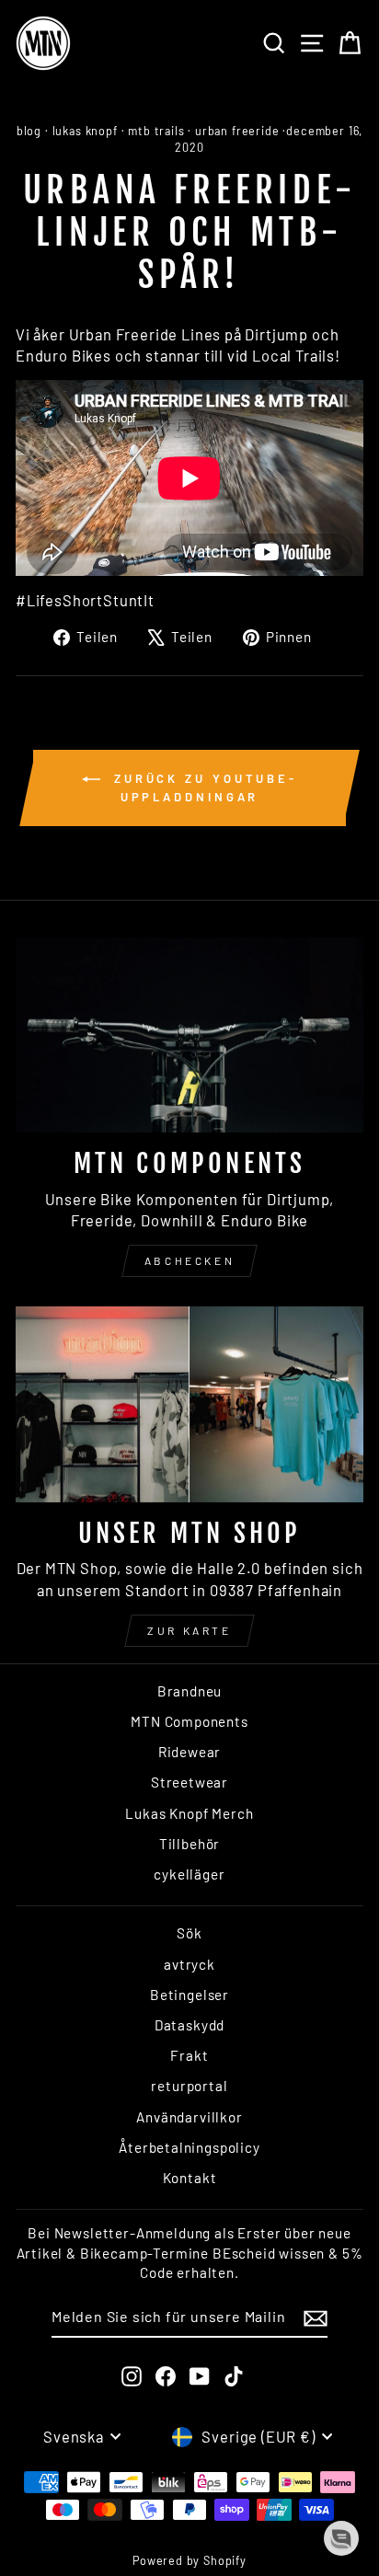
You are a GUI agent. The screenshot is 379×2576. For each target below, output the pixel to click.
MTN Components (189, 1721)
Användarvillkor (189, 2117)
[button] (341, 2538)
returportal (189, 2086)
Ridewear (190, 1752)
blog (29, 131)
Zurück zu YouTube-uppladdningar (202, 788)
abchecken (189, 1260)
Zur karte (189, 1630)
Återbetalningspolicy (189, 2147)
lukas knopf (85, 131)
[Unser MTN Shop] (189, 1404)
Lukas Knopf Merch (189, 1813)
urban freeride (237, 131)
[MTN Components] (189, 1035)
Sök (189, 1933)
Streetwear (189, 1782)
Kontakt (190, 2178)
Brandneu (190, 1691)
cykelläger (189, 1874)
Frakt (189, 2055)
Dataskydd (189, 2025)
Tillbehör (189, 1844)
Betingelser (189, 1995)
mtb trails (156, 131)
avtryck (189, 1964)
